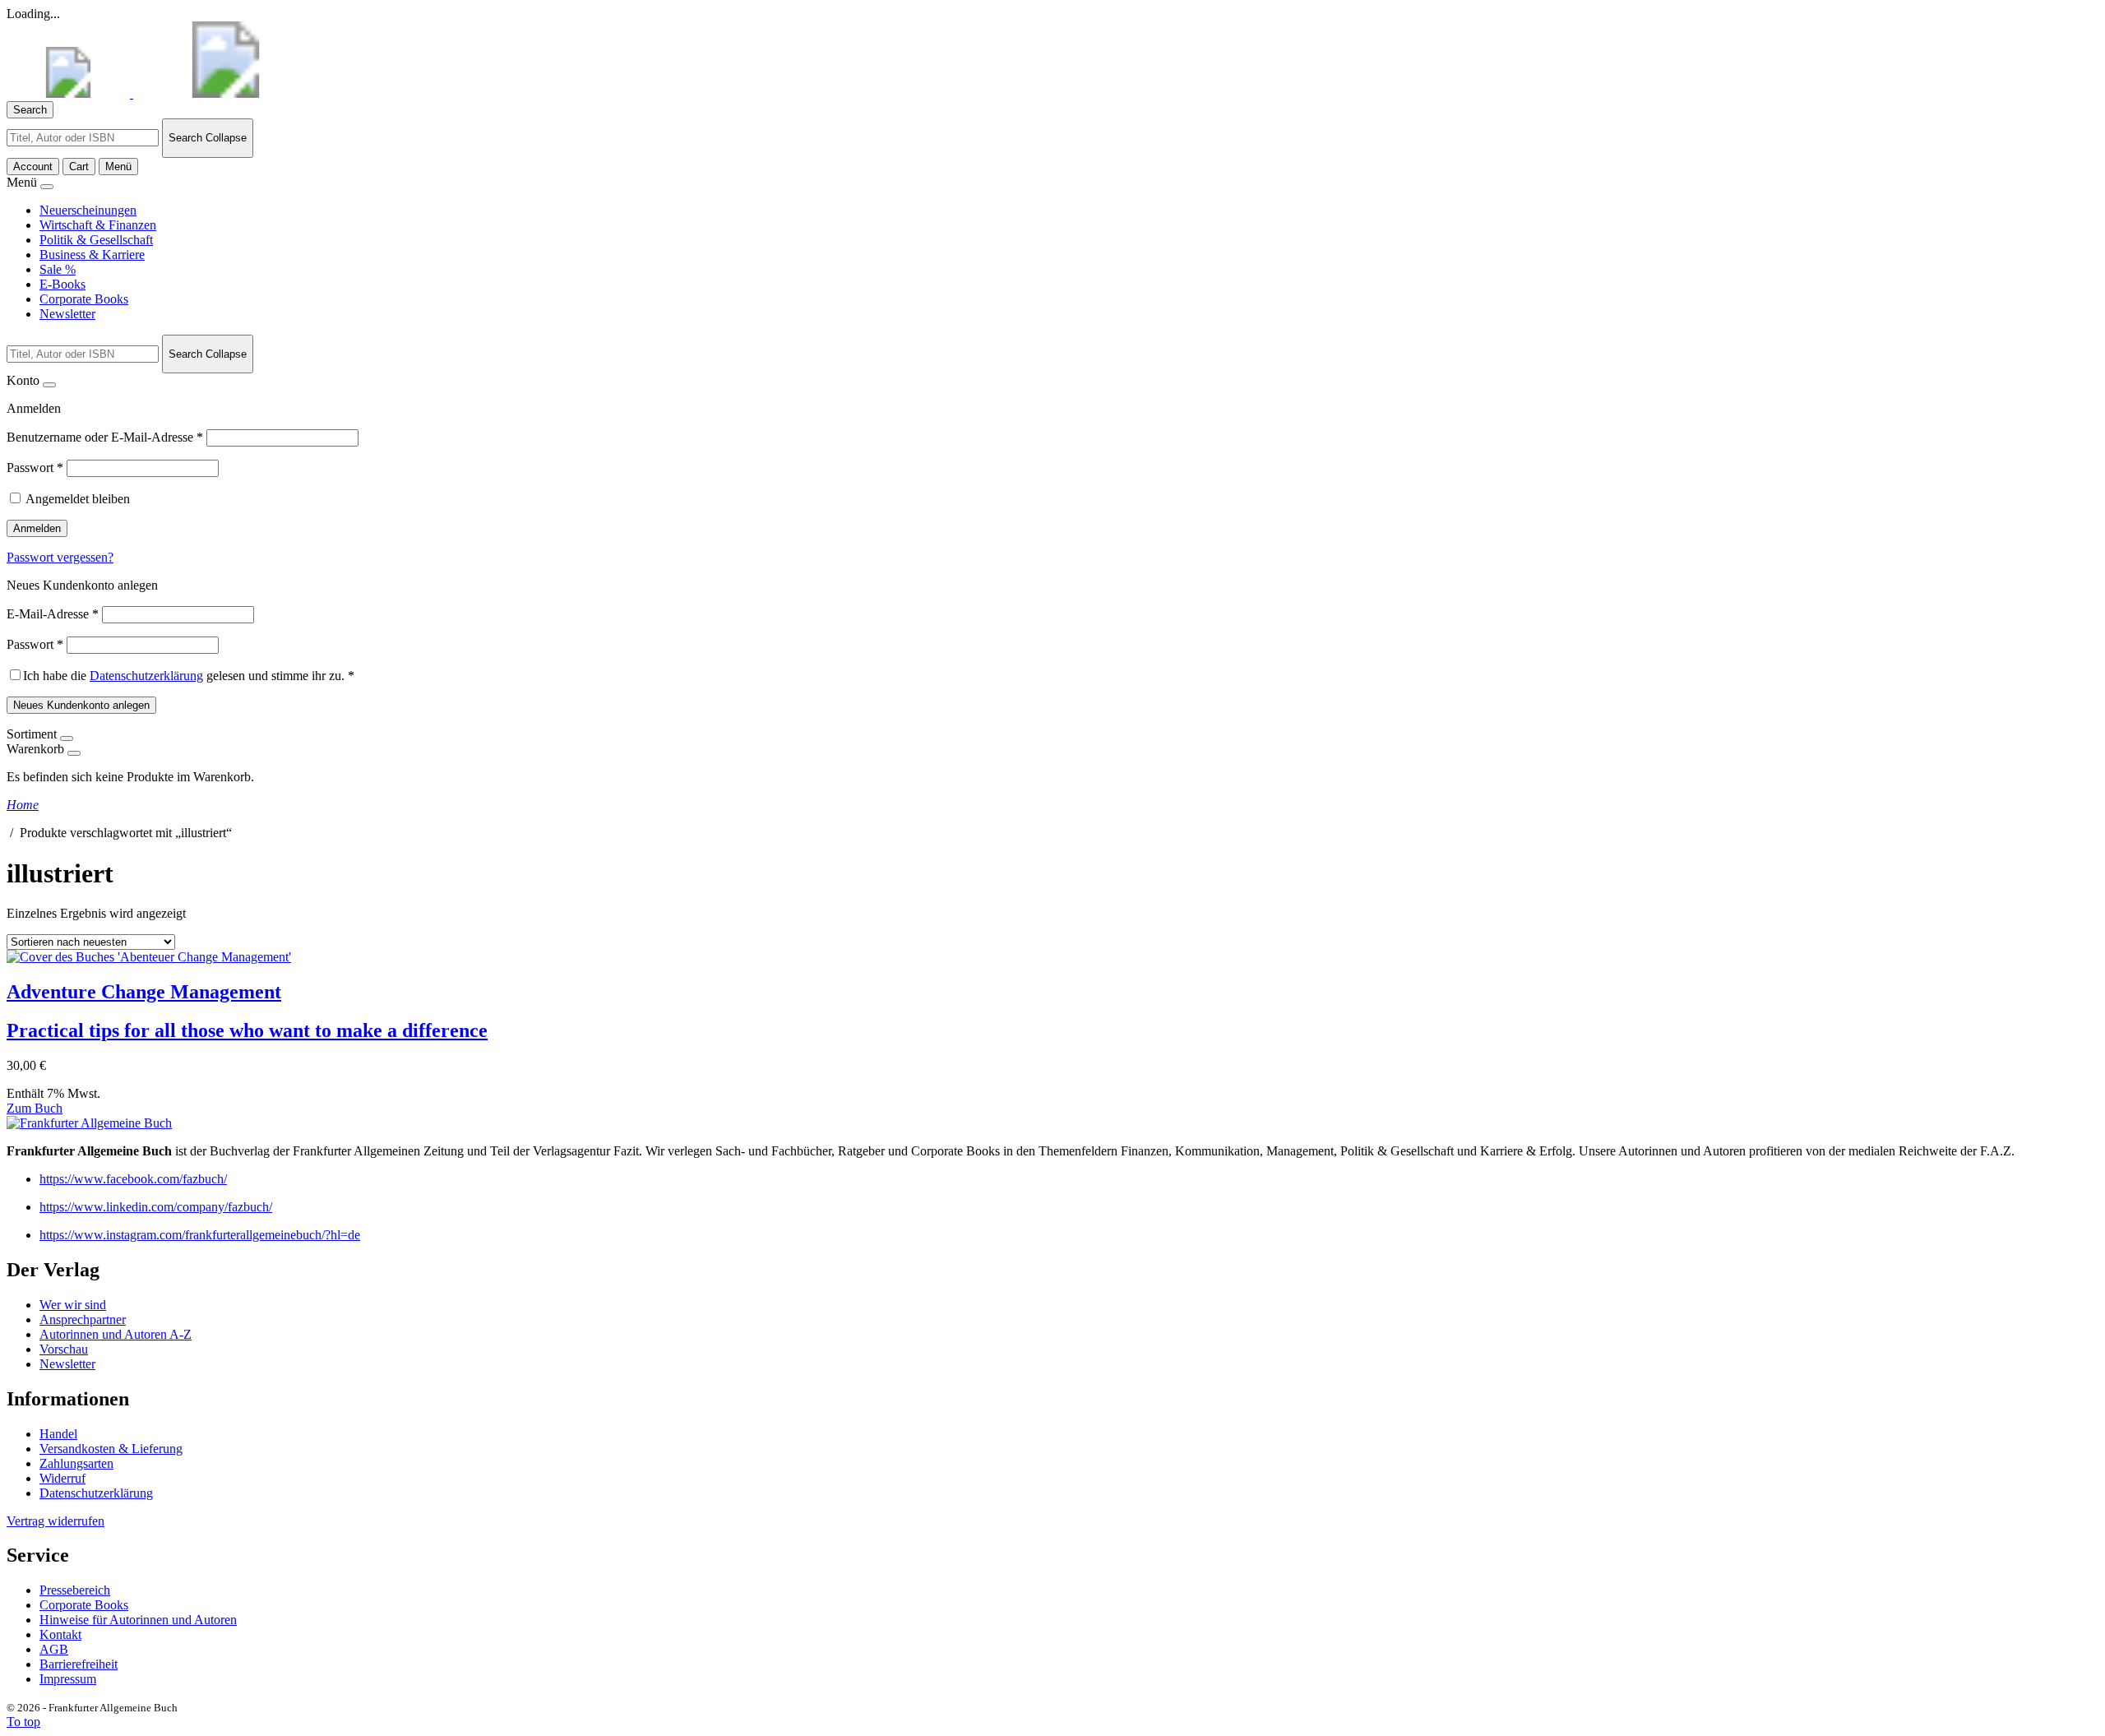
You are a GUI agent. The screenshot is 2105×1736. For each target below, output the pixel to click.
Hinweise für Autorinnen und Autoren (138, 1620)
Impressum (68, 1679)
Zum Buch (35, 1108)
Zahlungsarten (76, 1463)
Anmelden (37, 528)
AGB (54, 1649)
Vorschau (64, 1349)
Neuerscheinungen (88, 210)
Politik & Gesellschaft (96, 240)
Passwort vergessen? (60, 557)
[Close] (47, 187)
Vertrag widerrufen (56, 1521)
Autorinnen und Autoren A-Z (116, 1334)
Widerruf (62, 1478)
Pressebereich (75, 1590)
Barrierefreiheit (79, 1664)
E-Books (62, 284)
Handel (58, 1434)
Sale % (58, 269)
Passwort (35, 468)
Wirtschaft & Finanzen (98, 225)
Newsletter (67, 314)
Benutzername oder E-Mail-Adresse (105, 437)
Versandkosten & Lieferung (111, 1449)
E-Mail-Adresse (53, 614)
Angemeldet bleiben (78, 499)
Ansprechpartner (83, 1319)
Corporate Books (84, 299)
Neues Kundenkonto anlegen (81, 705)
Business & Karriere (92, 255)
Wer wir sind (73, 1305)
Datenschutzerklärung (146, 676)
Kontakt (60, 1634)
